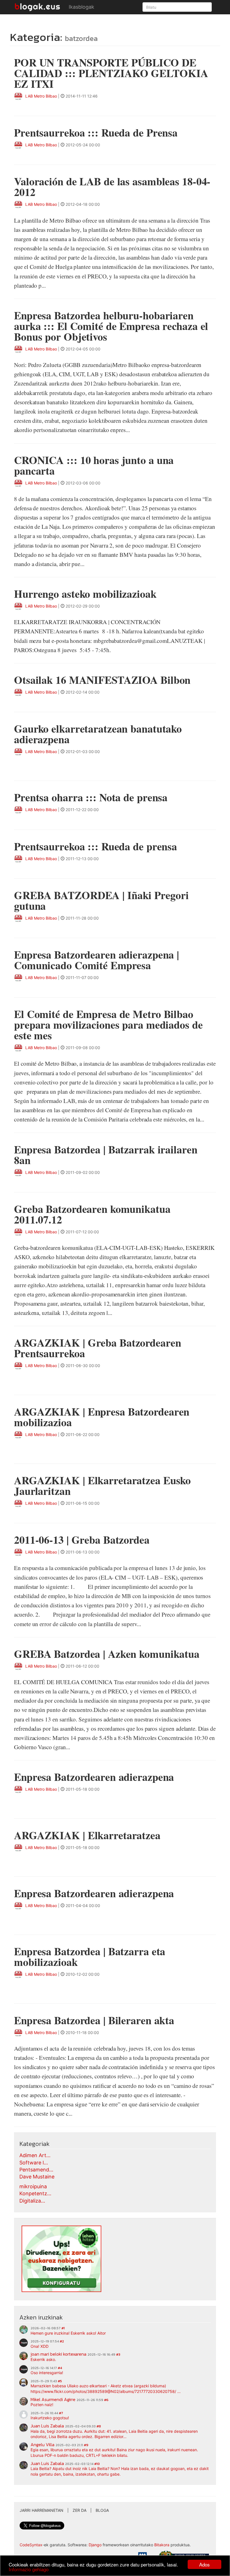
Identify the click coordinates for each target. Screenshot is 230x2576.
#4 (60, 2368)
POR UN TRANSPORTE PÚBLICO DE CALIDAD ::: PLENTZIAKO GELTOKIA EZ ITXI (111, 73)
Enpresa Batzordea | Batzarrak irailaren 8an (106, 1155)
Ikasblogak (81, 7)
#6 (106, 2400)
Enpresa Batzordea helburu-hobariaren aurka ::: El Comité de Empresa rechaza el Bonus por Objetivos (111, 326)
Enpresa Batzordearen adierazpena (94, 1777)
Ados (204, 2564)
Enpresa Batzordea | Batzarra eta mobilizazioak (90, 1957)
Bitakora (162, 2545)
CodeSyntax (31, 2545)
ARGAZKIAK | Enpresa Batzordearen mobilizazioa (102, 1417)
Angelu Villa (42, 2445)
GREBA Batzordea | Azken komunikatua (107, 1654)
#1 (63, 2328)
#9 (86, 2445)
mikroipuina (33, 2186)
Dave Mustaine (37, 2177)
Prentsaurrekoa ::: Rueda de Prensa (96, 132)
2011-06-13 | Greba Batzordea (82, 1540)
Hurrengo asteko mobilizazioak (85, 594)
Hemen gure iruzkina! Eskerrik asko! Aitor (68, 2333)
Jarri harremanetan (42, 2510)
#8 (99, 2426)
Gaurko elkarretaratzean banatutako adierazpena (98, 734)
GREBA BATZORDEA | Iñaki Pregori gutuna (101, 900)
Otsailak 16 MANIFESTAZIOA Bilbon (102, 680)
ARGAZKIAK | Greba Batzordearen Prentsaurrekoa (98, 1348)
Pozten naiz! (42, 2405)
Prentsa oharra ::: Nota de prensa (91, 797)
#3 (118, 2355)
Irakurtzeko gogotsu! (50, 2418)
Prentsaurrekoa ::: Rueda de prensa (96, 846)
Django (95, 2545)
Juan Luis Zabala (47, 2426)
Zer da (80, 2510)
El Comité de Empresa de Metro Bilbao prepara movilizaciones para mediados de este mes (108, 1025)
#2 (62, 2341)
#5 (60, 2381)
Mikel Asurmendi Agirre (53, 2399)
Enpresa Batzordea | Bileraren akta (94, 2020)
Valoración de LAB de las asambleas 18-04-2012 (112, 187)
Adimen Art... (35, 2155)
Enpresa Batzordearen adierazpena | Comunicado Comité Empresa (96, 960)
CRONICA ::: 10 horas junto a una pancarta (94, 465)
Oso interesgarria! (47, 2373)
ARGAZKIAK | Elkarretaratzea (87, 1835)
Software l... (34, 2163)
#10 (97, 2464)
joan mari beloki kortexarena (58, 2354)
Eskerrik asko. (43, 2359)
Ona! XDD (40, 2346)
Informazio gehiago (29, 2569)
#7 (61, 2413)
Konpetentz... (35, 2193)
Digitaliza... (32, 2201)
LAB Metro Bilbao (41, 96)
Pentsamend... (36, 2170)
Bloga (102, 2510)
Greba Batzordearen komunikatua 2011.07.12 (92, 1214)
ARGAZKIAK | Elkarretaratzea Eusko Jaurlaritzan (102, 1486)
